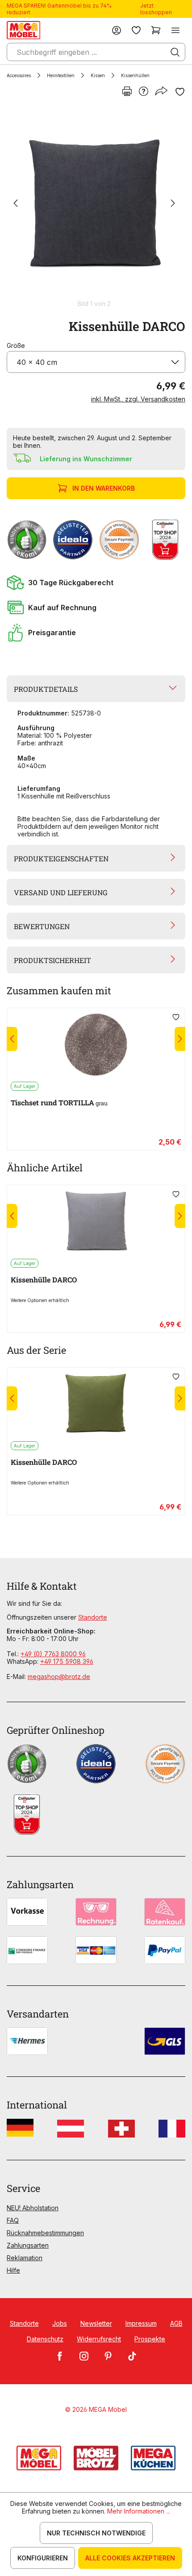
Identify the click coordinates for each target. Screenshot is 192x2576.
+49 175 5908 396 (67, 1661)
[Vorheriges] (16, 204)
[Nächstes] (173, 204)
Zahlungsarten (28, 2245)
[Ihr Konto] (117, 30)
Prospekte (150, 2339)
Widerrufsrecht (99, 2339)
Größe (16, 345)
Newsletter (96, 2323)
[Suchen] (175, 52)
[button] (96, 583)
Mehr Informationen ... (139, 2511)
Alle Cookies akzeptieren (130, 2558)
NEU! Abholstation (33, 2208)
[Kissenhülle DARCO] (94, 204)
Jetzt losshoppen (156, 9)
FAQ (13, 2220)
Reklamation (25, 2258)
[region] (96, 208)
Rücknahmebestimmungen (45, 2233)
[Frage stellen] (144, 92)
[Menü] (175, 30)
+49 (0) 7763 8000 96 (53, 1654)
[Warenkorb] (156, 30)
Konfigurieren (43, 2558)
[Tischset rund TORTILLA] (96, 1045)
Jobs (60, 2323)
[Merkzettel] (136, 30)
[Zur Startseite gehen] (23, 30)
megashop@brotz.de (59, 1677)
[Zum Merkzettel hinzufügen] (180, 92)
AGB (176, 2323)
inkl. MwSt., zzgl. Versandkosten (138, 399)
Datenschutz (45, 2339)
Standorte (93, 1617)
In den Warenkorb (104, 488)
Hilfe (13, 2270)
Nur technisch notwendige (96, 2533)
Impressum (141, 2323)
